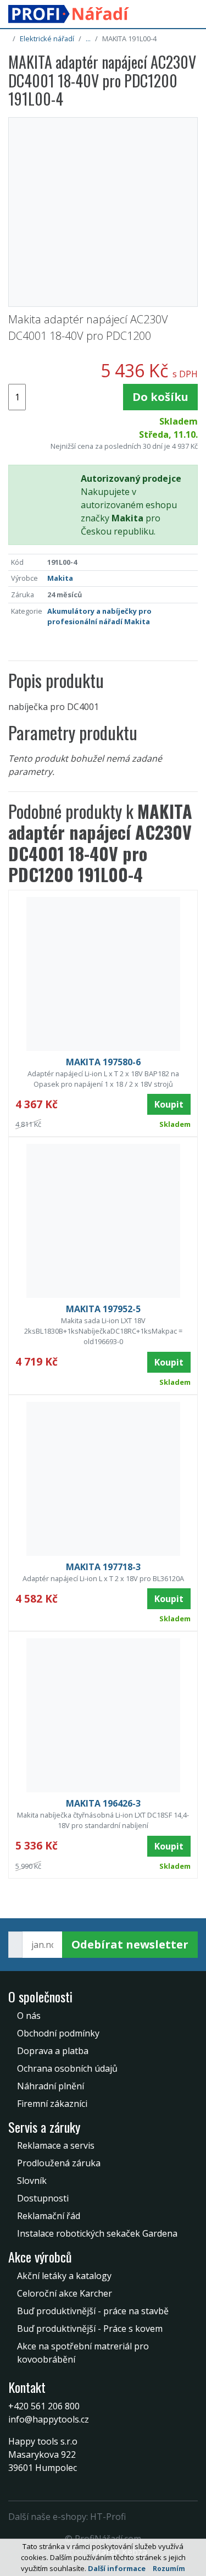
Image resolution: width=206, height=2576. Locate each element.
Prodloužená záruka (59, 2163)
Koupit (169, 1104)
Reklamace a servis (56, 2145)
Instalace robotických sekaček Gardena (97, 2233)
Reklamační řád (49, 2216)
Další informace (117, 2568)
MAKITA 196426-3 (103, 1803)
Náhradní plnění (51, 2086)
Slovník (32, 2181)
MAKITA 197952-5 (103, 1309)
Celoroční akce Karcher (65, 2293)
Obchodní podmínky (58, 2033)
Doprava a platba (53, 2051)
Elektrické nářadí (47, 38)
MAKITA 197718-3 (103, 1567)
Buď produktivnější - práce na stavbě (93, 2311)
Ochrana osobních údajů (67, 2068)
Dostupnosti (43, 2198)
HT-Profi (108, 2517)
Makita (60, 578)
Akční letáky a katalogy (64, 2276)
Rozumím (169, 2569)
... (88, 38)
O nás (29, 2016)
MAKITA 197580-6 (103, 1062)
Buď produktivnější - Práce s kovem (90, 2329)
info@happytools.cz (49, 2419)
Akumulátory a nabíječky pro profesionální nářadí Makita (99, 616)
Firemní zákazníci (52, 2104)
